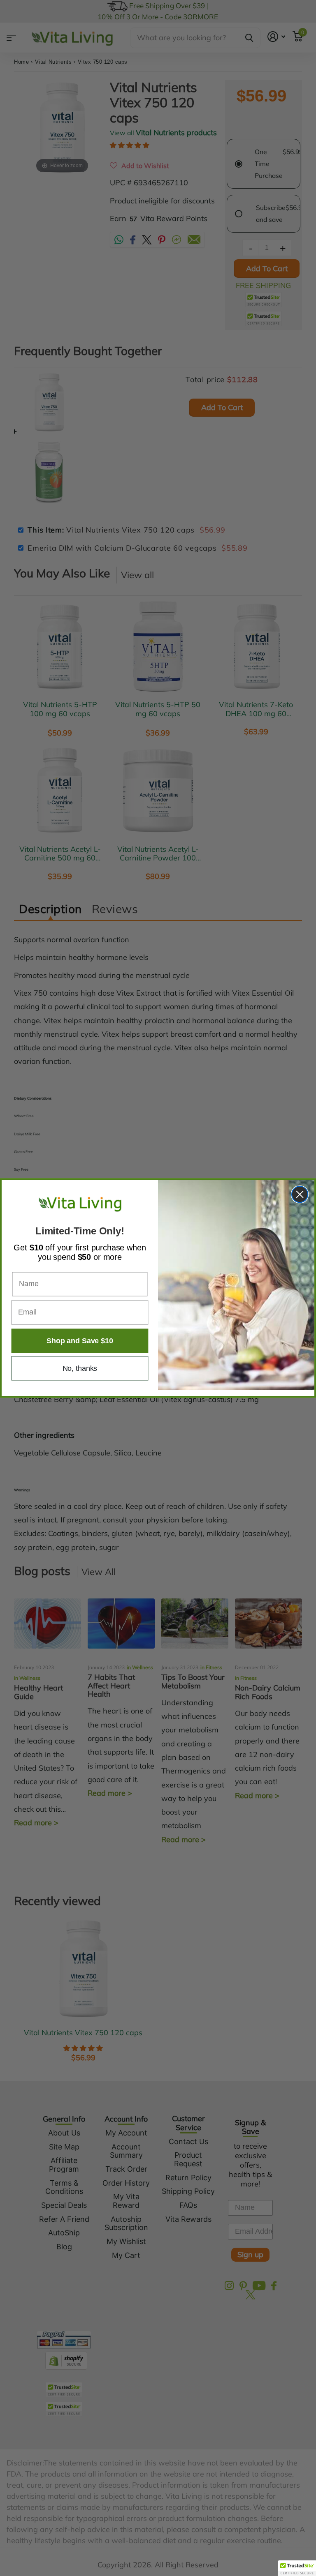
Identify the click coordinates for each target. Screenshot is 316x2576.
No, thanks (80, 1368)
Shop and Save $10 (80, 1341)
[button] (297, 2568)
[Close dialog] (300, 1194)
